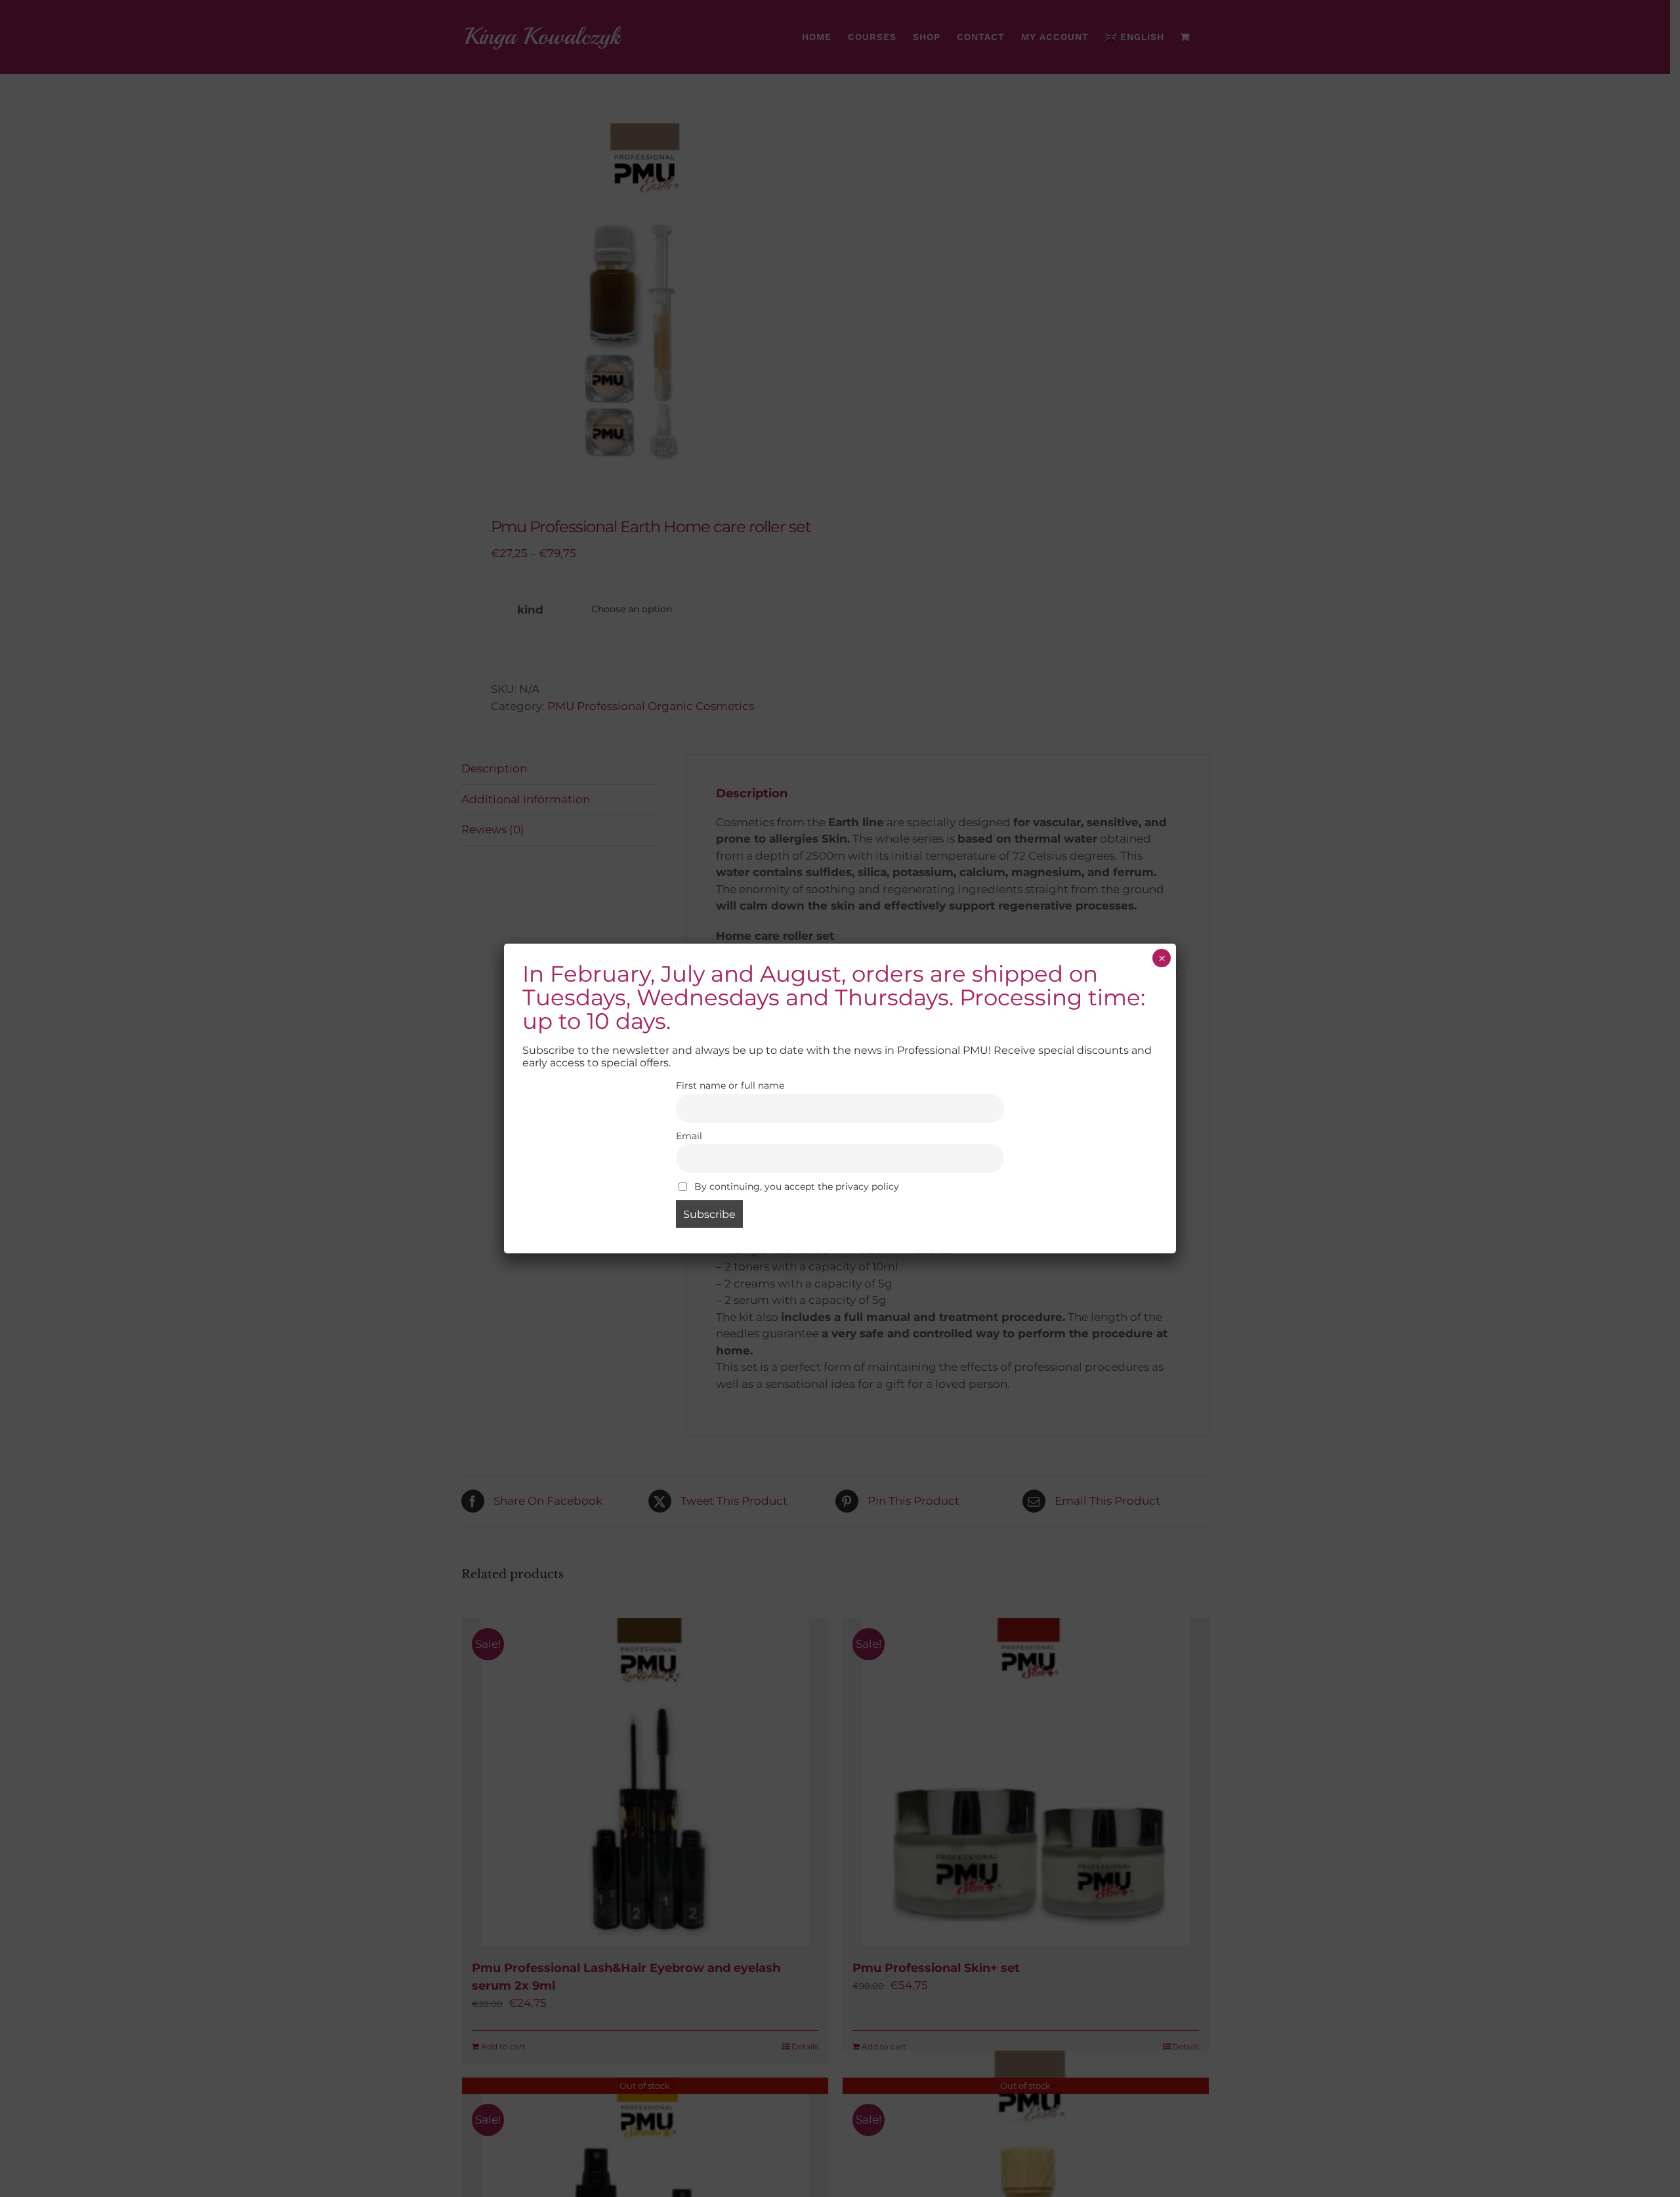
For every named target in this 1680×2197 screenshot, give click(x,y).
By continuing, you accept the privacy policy (795, 1186)
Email (689, 1136)
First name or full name (730, 1085)
